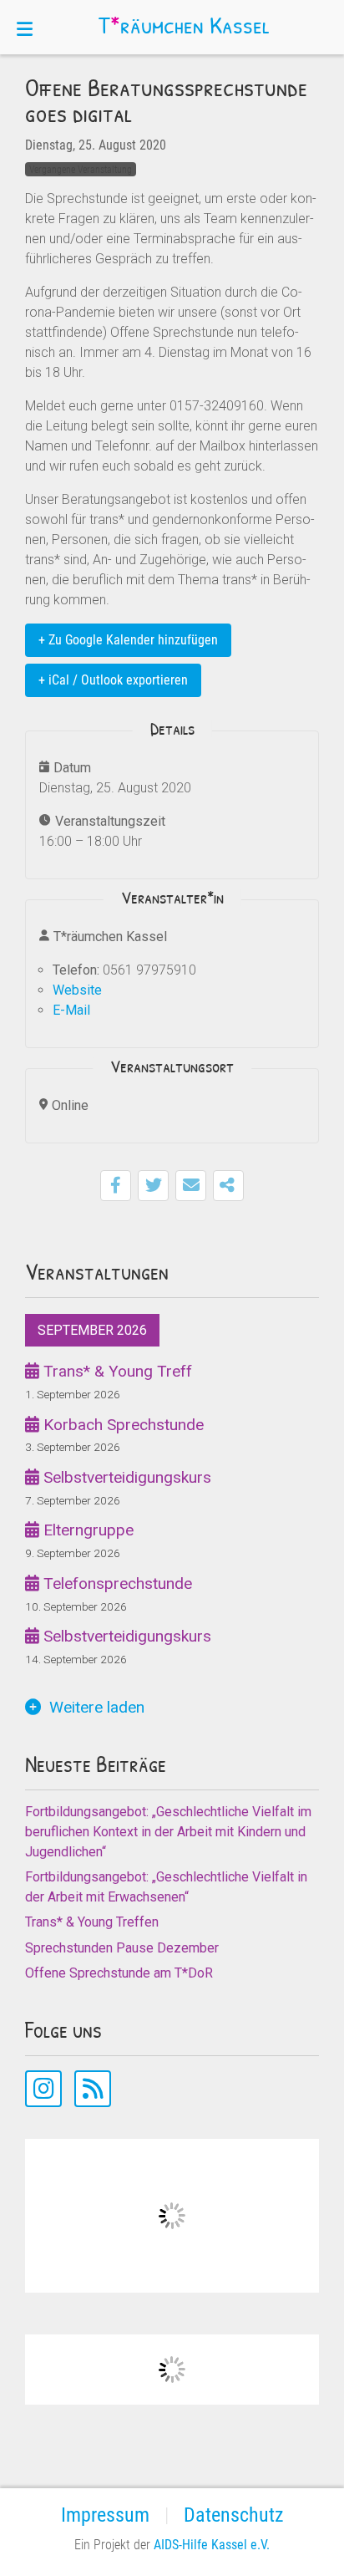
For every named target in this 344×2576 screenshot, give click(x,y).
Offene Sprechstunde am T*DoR (119, 1973)
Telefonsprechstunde (116, 1583)
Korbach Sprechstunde (121, 1425)
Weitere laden (97, 1707)
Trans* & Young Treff (116, 1371)
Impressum (105, 2515)
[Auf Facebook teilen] (116, 1186)
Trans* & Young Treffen (92, 1922)
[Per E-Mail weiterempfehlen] (191, 1186)
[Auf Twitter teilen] (153, 1186)
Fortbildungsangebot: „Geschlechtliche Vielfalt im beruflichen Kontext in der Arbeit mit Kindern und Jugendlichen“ (168, 1832)
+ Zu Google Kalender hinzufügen (128, 640)
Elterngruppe (86, 1530)
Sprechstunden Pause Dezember (122, 1948)
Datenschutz (234, 2515)
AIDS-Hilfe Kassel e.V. (212, 2545)
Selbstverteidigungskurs (125, 1477)
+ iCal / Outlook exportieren (113, 680)
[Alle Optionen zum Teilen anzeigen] (228, 1186)
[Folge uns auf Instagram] (43, 2089)
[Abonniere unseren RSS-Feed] (93, 2089)
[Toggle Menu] (25, 27)
